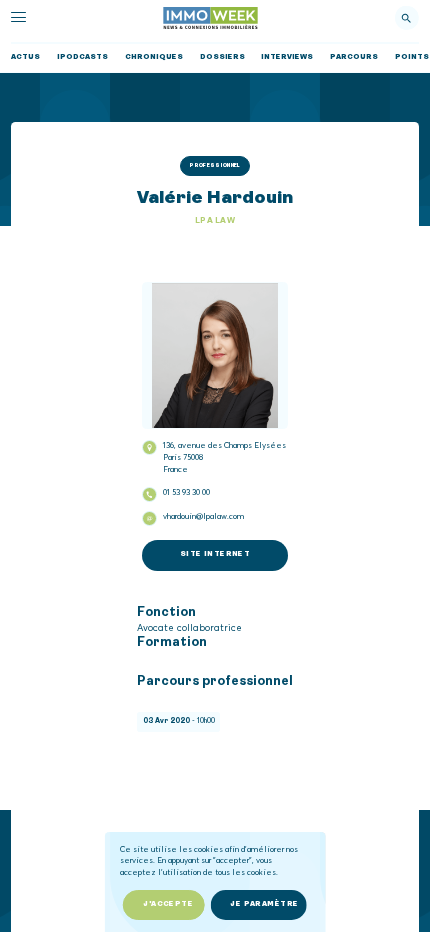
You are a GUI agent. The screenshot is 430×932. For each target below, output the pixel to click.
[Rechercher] (406, 18)
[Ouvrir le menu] (18, 17)
